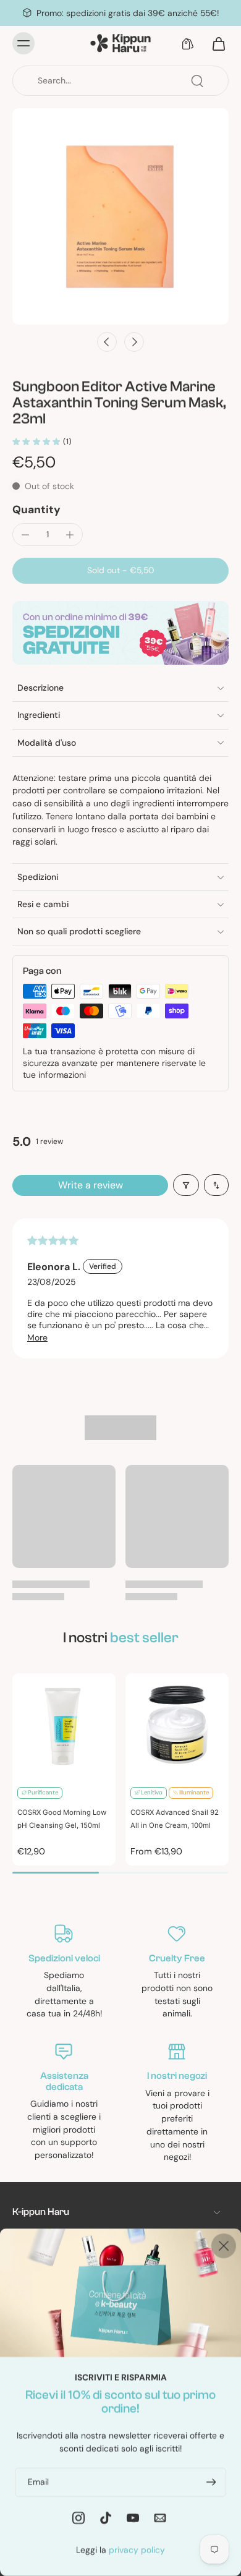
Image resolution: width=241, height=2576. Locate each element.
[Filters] (186, 1185)
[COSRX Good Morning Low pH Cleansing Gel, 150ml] (64, 1725)
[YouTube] (133, 2517)
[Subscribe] (210, 2482)
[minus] (25, 535)
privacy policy (137, 2549)
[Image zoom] (120, 216)
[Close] (224, 2246)
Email (38, 2481)
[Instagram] (78, 2517)
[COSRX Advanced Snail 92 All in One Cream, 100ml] (177, 1725)
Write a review (91, 1185)
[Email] (160, 2517)
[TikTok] (106, 2517)
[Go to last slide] (107, 342)
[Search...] (197, 81)
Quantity (36, 510)
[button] (120, 571)
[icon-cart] (215, 43)
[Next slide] (134, 342)
